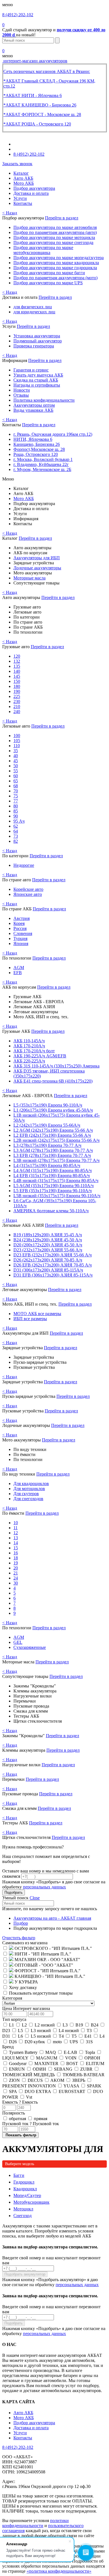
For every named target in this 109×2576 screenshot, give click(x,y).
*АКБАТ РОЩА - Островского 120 (37, 124)
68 (16, 786)
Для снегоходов (28, 1499)
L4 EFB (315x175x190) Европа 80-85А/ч (52, 1175)
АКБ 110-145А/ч (29, 1041)
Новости (22, 390)
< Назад (10, 213)
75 (16, 796)
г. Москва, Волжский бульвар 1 (43, 459)
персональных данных (44, 1887)
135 (17, 666)
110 (17, 746)
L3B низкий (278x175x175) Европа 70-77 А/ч (56, 1160)
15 (16, 1548)
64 (16, 831)
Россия (20, 928)
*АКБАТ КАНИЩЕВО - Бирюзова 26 (40, 105)
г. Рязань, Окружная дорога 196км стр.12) (53, 434)
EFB (18, 973)
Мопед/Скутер (27, 2195)
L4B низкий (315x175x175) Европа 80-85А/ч (56, 1181)
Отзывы (21, 395)
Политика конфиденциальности (44, 400)
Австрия (22, 918)
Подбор (21, 1923)
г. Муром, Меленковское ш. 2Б (42, 469)
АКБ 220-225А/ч (29, 1061)
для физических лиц (33, 307)
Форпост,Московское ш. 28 (39, 449)
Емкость (20, 2102)
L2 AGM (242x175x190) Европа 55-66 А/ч (53, 1130)
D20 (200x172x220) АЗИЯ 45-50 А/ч (48, 1245)
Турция (20, 938)
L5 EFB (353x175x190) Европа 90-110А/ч (53, 1191)
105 (17, 741)
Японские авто (28, 894)
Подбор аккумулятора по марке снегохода (53, 242)
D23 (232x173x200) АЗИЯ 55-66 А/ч (48, 1250)
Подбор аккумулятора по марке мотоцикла (54, 237)
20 (16, 1568)
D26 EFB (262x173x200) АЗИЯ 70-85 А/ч (53, 1265)
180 (17, 686)
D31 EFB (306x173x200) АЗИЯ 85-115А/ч (53, 1275)
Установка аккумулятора (37, 336)
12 (16, 1533)
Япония (21, 943)
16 (16, 1553)
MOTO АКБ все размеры (37, 1314)
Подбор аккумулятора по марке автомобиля (55, 227)
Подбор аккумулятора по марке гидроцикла (55, 268)
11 (16, 1528)
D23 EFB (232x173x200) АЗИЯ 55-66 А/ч (53, 1255)
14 (16, 1543)
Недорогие (24, 865)
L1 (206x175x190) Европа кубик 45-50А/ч (53, 1110)
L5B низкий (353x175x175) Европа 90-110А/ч (57, 1196)
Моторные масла (29, 578)
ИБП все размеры (30, 1319)
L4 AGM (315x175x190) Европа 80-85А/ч (53, 1170)
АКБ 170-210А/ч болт (34, 1051)
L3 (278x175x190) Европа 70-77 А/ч (47, 1145)
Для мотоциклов (29, 1489)
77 (16, 801)
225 (17, 696)
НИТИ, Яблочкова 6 (33, 439)
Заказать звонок (17, 164)
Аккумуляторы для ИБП (37, 558)
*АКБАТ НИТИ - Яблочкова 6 (33, 95)
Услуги (20, 198)
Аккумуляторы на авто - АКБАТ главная (52, 1918)
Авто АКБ (23, 178)
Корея (19, 923)
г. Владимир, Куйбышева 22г (41, 464)
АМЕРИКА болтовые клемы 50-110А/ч (51, 1211)
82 (16, 841)
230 (17, 701)
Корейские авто (28, 889)
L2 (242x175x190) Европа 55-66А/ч (47, 1125)
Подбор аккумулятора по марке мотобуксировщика (43, 250)
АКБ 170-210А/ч (29, 1046)
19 (16, 1563)
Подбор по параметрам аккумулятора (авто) (55, 232)
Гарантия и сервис (31, 370)
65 (16, 781)
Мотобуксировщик (31, 2202)
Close (35, 1898)
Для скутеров (26, 1494)
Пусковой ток (31, 2124)
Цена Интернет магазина (26, 2008)
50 (16, 766)
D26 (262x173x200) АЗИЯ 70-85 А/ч (48, 1260)
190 (17, 691)
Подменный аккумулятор (38, 341)
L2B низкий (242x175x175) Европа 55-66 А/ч (56, 1140)
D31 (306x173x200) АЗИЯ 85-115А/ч (48, 1270)
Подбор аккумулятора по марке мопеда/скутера (59, 258)
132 (17, 661)
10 (16, 1523)
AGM (19, 968)
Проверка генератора (34, 346)
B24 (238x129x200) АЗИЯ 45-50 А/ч (48, 1240)
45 (16, 761)
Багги (19, 2175)
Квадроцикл (25, 2189)
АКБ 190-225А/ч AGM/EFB (40, 1056)
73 (16, 836)
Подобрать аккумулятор (25, 2274)
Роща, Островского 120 (36, 454)
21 (16, 1573)
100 (17, 736)
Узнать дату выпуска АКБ (38, 375)
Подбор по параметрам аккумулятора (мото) (55, 278)
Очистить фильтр (19, 1938)
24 (16, 1578)
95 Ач (19, 821)
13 (16, 1538)
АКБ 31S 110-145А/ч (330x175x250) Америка (56, 1066)
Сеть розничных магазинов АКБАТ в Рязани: (47, 71)
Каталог (21, 173)
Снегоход (22, 2216)
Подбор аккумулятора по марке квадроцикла (56, 263)
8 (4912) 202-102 (18, 15)
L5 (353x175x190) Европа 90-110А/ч (48, 1105)
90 (16, 816)
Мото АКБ (24, 183)
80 (16, 806)
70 (16, 791)
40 (16, 756)
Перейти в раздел (62, 218)
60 (16, 776)
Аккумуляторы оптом (34, 405)
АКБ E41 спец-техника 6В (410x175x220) (53, 1081)
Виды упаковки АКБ (33, 410)
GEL (18, 1642)
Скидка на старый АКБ (36, 380)
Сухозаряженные (30, 1647)
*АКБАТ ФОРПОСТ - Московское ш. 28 (42, 114)
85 (16, 811)
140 (17, 671)
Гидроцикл (24, 2182)
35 (16, 751)
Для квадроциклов (31, 1484)
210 (17, 706)
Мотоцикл (23, 2209)
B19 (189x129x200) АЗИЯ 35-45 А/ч (48, 1235)
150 (17, 681)
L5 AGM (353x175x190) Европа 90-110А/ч (54, 1186)
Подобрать (14, 1892)
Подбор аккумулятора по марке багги (49, 273)
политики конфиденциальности (35, 2523)
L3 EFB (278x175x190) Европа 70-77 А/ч (52, 1155)
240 (17, 712)
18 (16, 1558)
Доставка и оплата (31, 193)
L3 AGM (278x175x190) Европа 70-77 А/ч (53, 1150)
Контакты (23, 203)
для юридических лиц (34, 312)
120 (17, 656)
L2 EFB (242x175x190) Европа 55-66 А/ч (52, 1135)
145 (17, 676)
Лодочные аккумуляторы (37, 568)
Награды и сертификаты (37, 385)
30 (16, 1583)
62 (16, 826)
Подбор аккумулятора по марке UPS (48, 283)
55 (16, 771)
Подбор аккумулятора (34, 188)
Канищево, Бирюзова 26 (37, 444)
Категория (12, 1998)
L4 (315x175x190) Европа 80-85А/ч (47, 1165)
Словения (23, 933)
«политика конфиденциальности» (59, 2571)
